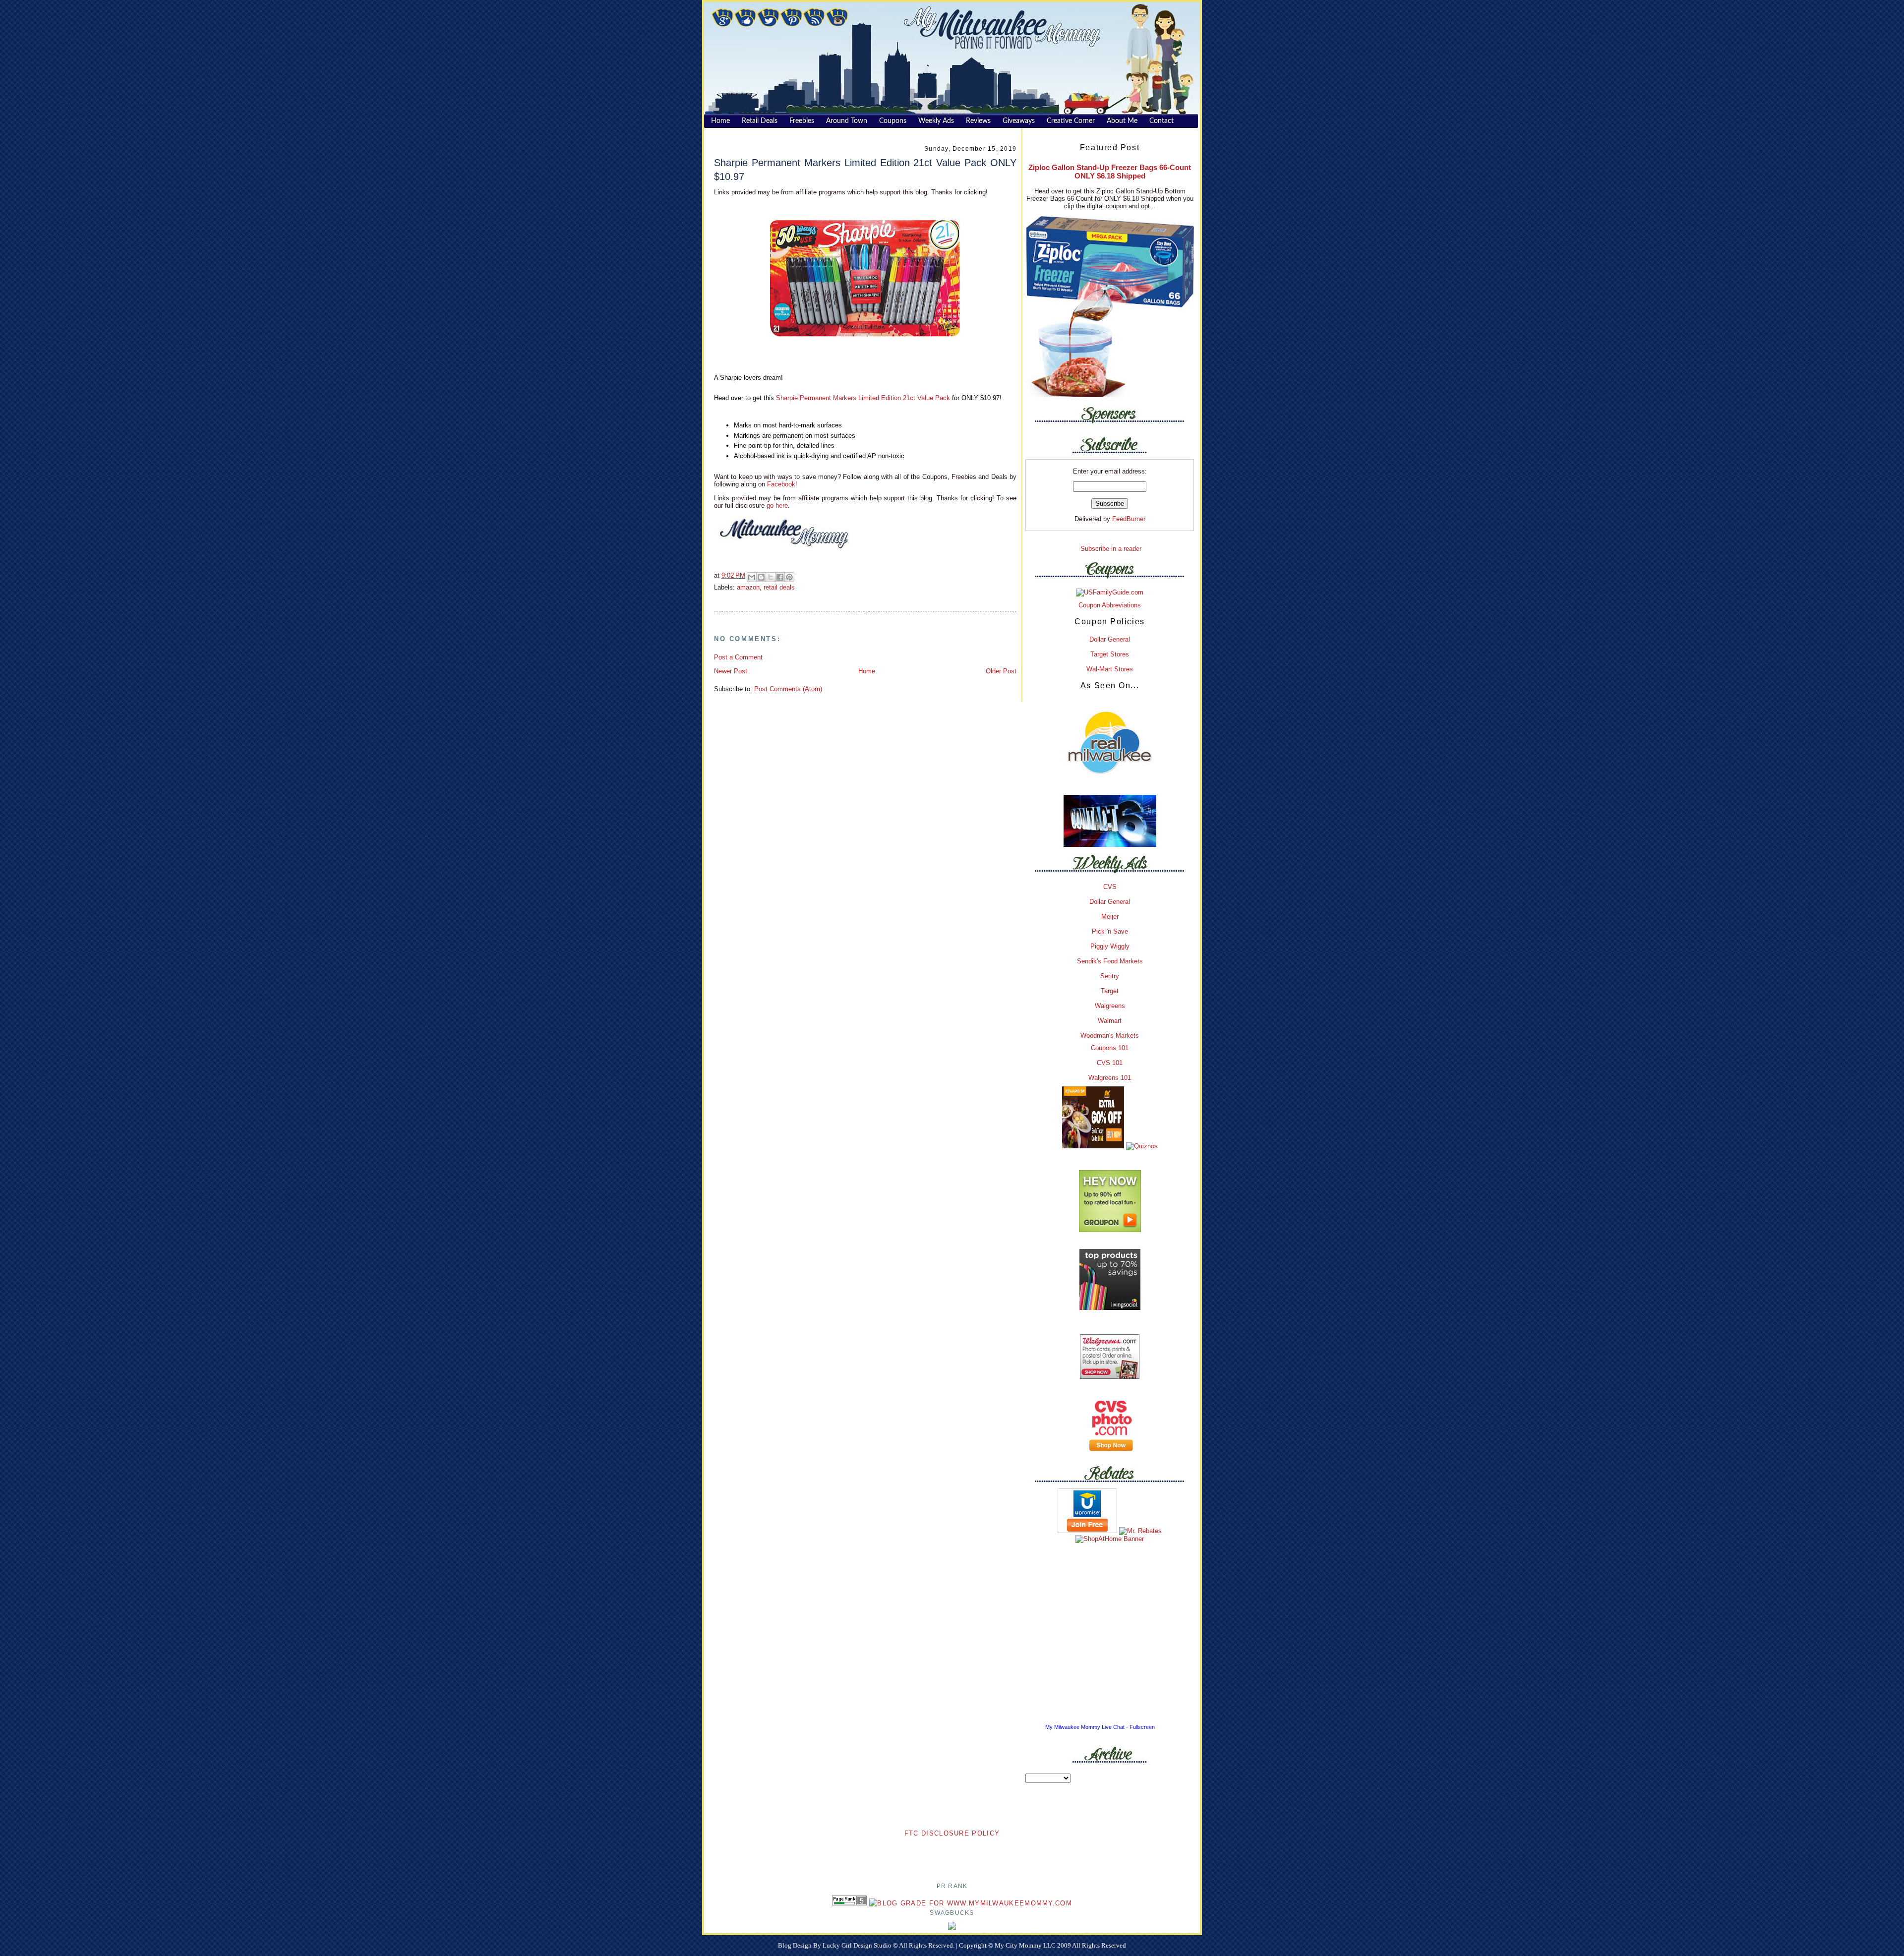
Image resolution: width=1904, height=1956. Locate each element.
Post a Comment (738, 657)
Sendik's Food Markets (1110, 961)
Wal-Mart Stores (1110, 669)
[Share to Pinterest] (789, 577)
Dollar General (1110, 639)
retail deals (779, 587)
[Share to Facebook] (780, 577)
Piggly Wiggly (1110, 946)
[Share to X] (771, 577)
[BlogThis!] (761, 577)
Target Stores (1110, 654)
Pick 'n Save (1110, 931)
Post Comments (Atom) (788, 689)
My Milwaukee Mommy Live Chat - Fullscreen (1100, 1727)
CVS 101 (1110, 1063)
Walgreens (1110, 1006)
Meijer (1110, 917)
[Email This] (752, 577)
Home (867, 671)
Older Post (1001, 671)
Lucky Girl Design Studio (858, 1945)
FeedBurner (1129, 519)
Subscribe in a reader (1111, 549)
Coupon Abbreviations (1110, 605)
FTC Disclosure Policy (952, 1833)
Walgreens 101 (1110, 1078)
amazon (748, 587)
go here (777, 505)
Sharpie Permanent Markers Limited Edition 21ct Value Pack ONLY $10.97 (865, 169)
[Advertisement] (952, 1854)
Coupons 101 (1110, 1048)
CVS (1110, 887)
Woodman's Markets (1110, 1036)
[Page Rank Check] (849, 1903)
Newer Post (731, 671)
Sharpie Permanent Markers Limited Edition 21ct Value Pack (864, 398)
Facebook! (781, 484)
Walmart (1110, 1021)
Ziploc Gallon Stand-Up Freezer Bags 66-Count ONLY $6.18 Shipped (1110, 172)
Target (1110, 991)
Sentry (1110, 976)
